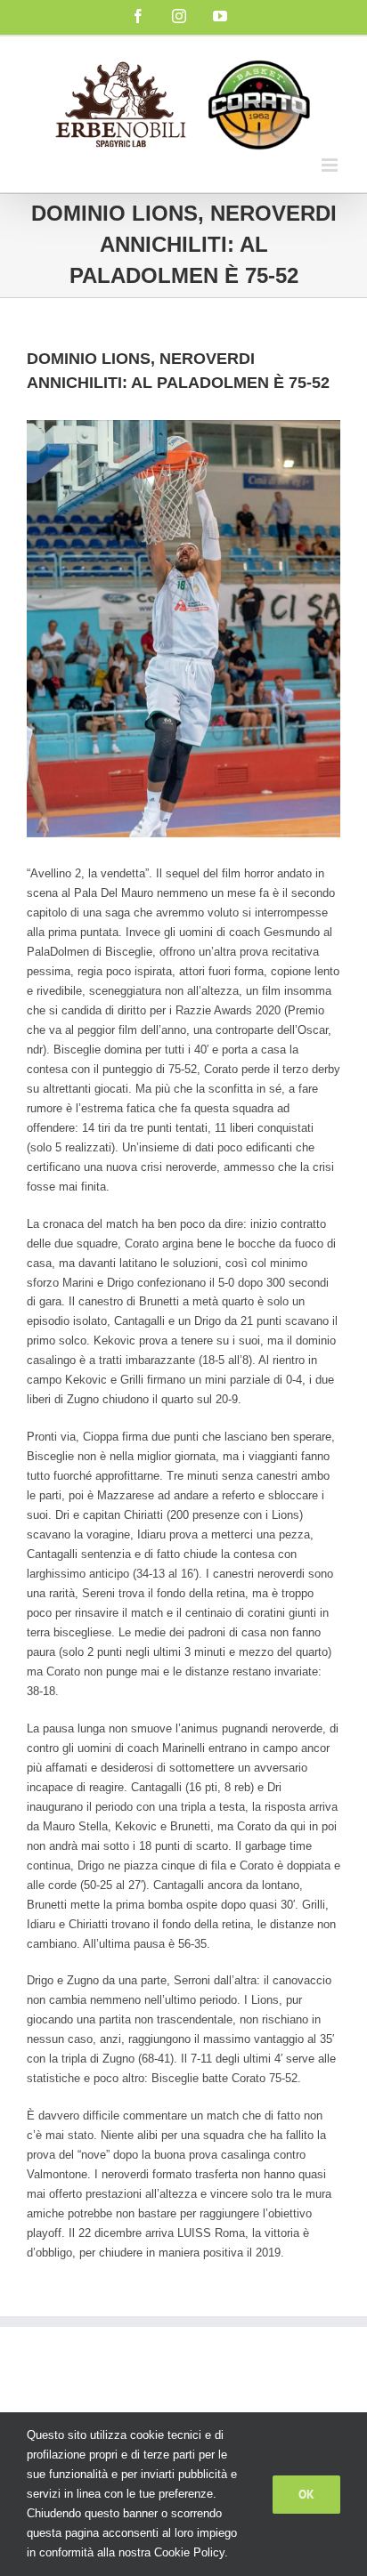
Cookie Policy (189, 2552)
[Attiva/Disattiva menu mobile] (331, 165)
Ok (306, 2494)
